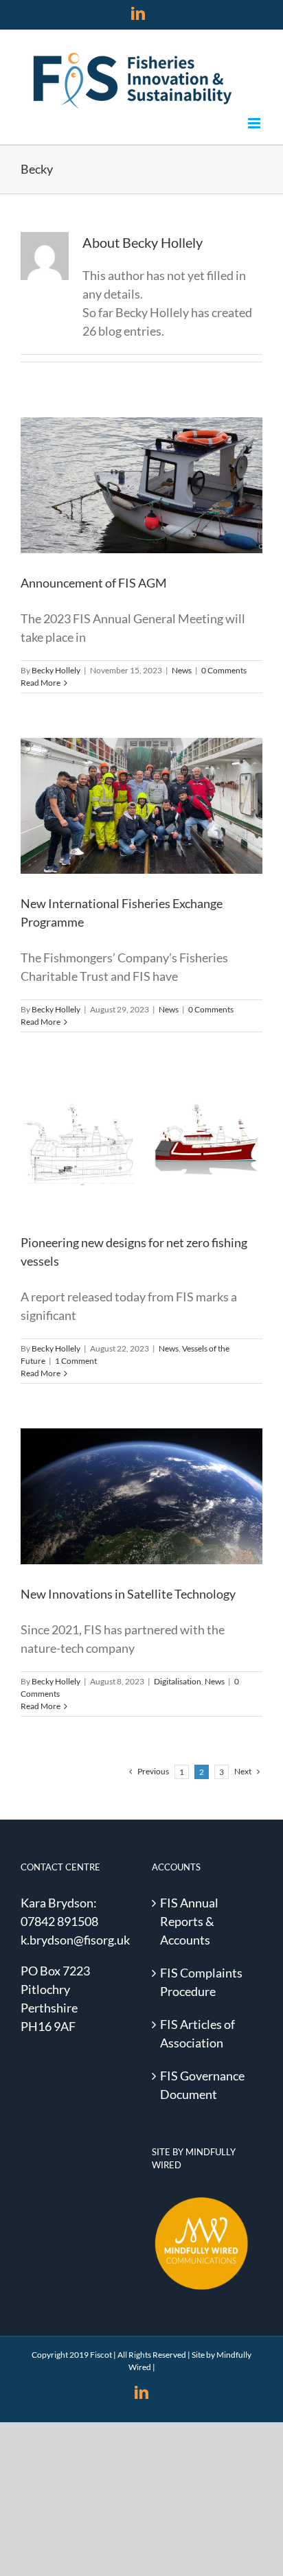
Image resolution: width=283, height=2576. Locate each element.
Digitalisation (129, 1532)
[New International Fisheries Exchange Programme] (141, 806)
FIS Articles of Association (197, 2033)
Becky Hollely (56, 670)
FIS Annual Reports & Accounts (189, 1921)
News (141, 512)
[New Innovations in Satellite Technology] (141, 1496)
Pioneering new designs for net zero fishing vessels (125, 1115)
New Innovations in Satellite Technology (125, 1466)
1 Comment (76, 1361)
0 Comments (224, 670)
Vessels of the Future (153, 1181)
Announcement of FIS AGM (125, 465)
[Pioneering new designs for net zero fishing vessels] (141, 1145)
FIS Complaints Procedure (201, 1982)
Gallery (157, 465)
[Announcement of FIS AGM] (141, 485)
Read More (41, 683)
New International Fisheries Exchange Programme (125, 776)
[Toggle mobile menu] (255, 123)
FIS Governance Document (202, 2085)
